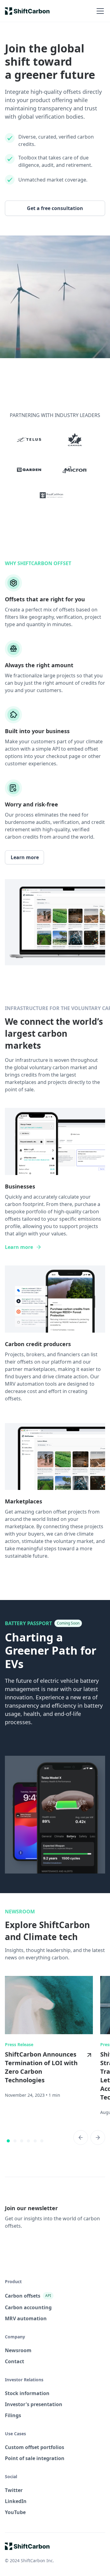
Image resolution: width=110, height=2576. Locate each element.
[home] (27, 11)
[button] (99, 11)
